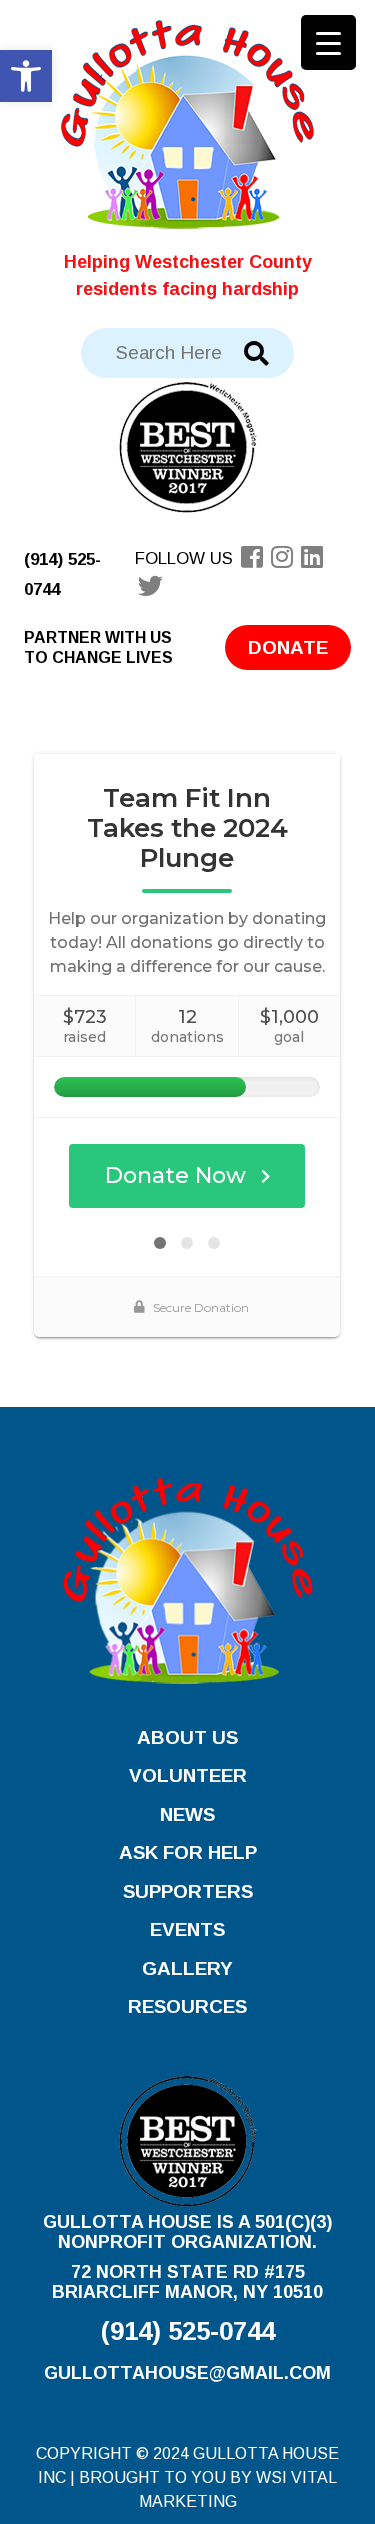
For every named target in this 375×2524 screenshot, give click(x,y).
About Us (187, 1737)
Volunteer (188, 1775)
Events (187, 1929)
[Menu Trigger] (328, 42)
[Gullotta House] (187, 123)
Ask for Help (188, 1852)
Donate (288, 647)
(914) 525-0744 (188, 2331)
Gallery (187, 1968)
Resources (187, 2006)
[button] (26, 76)
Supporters (188, 1891)
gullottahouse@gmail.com (187, 2373)
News (187, 1814)
